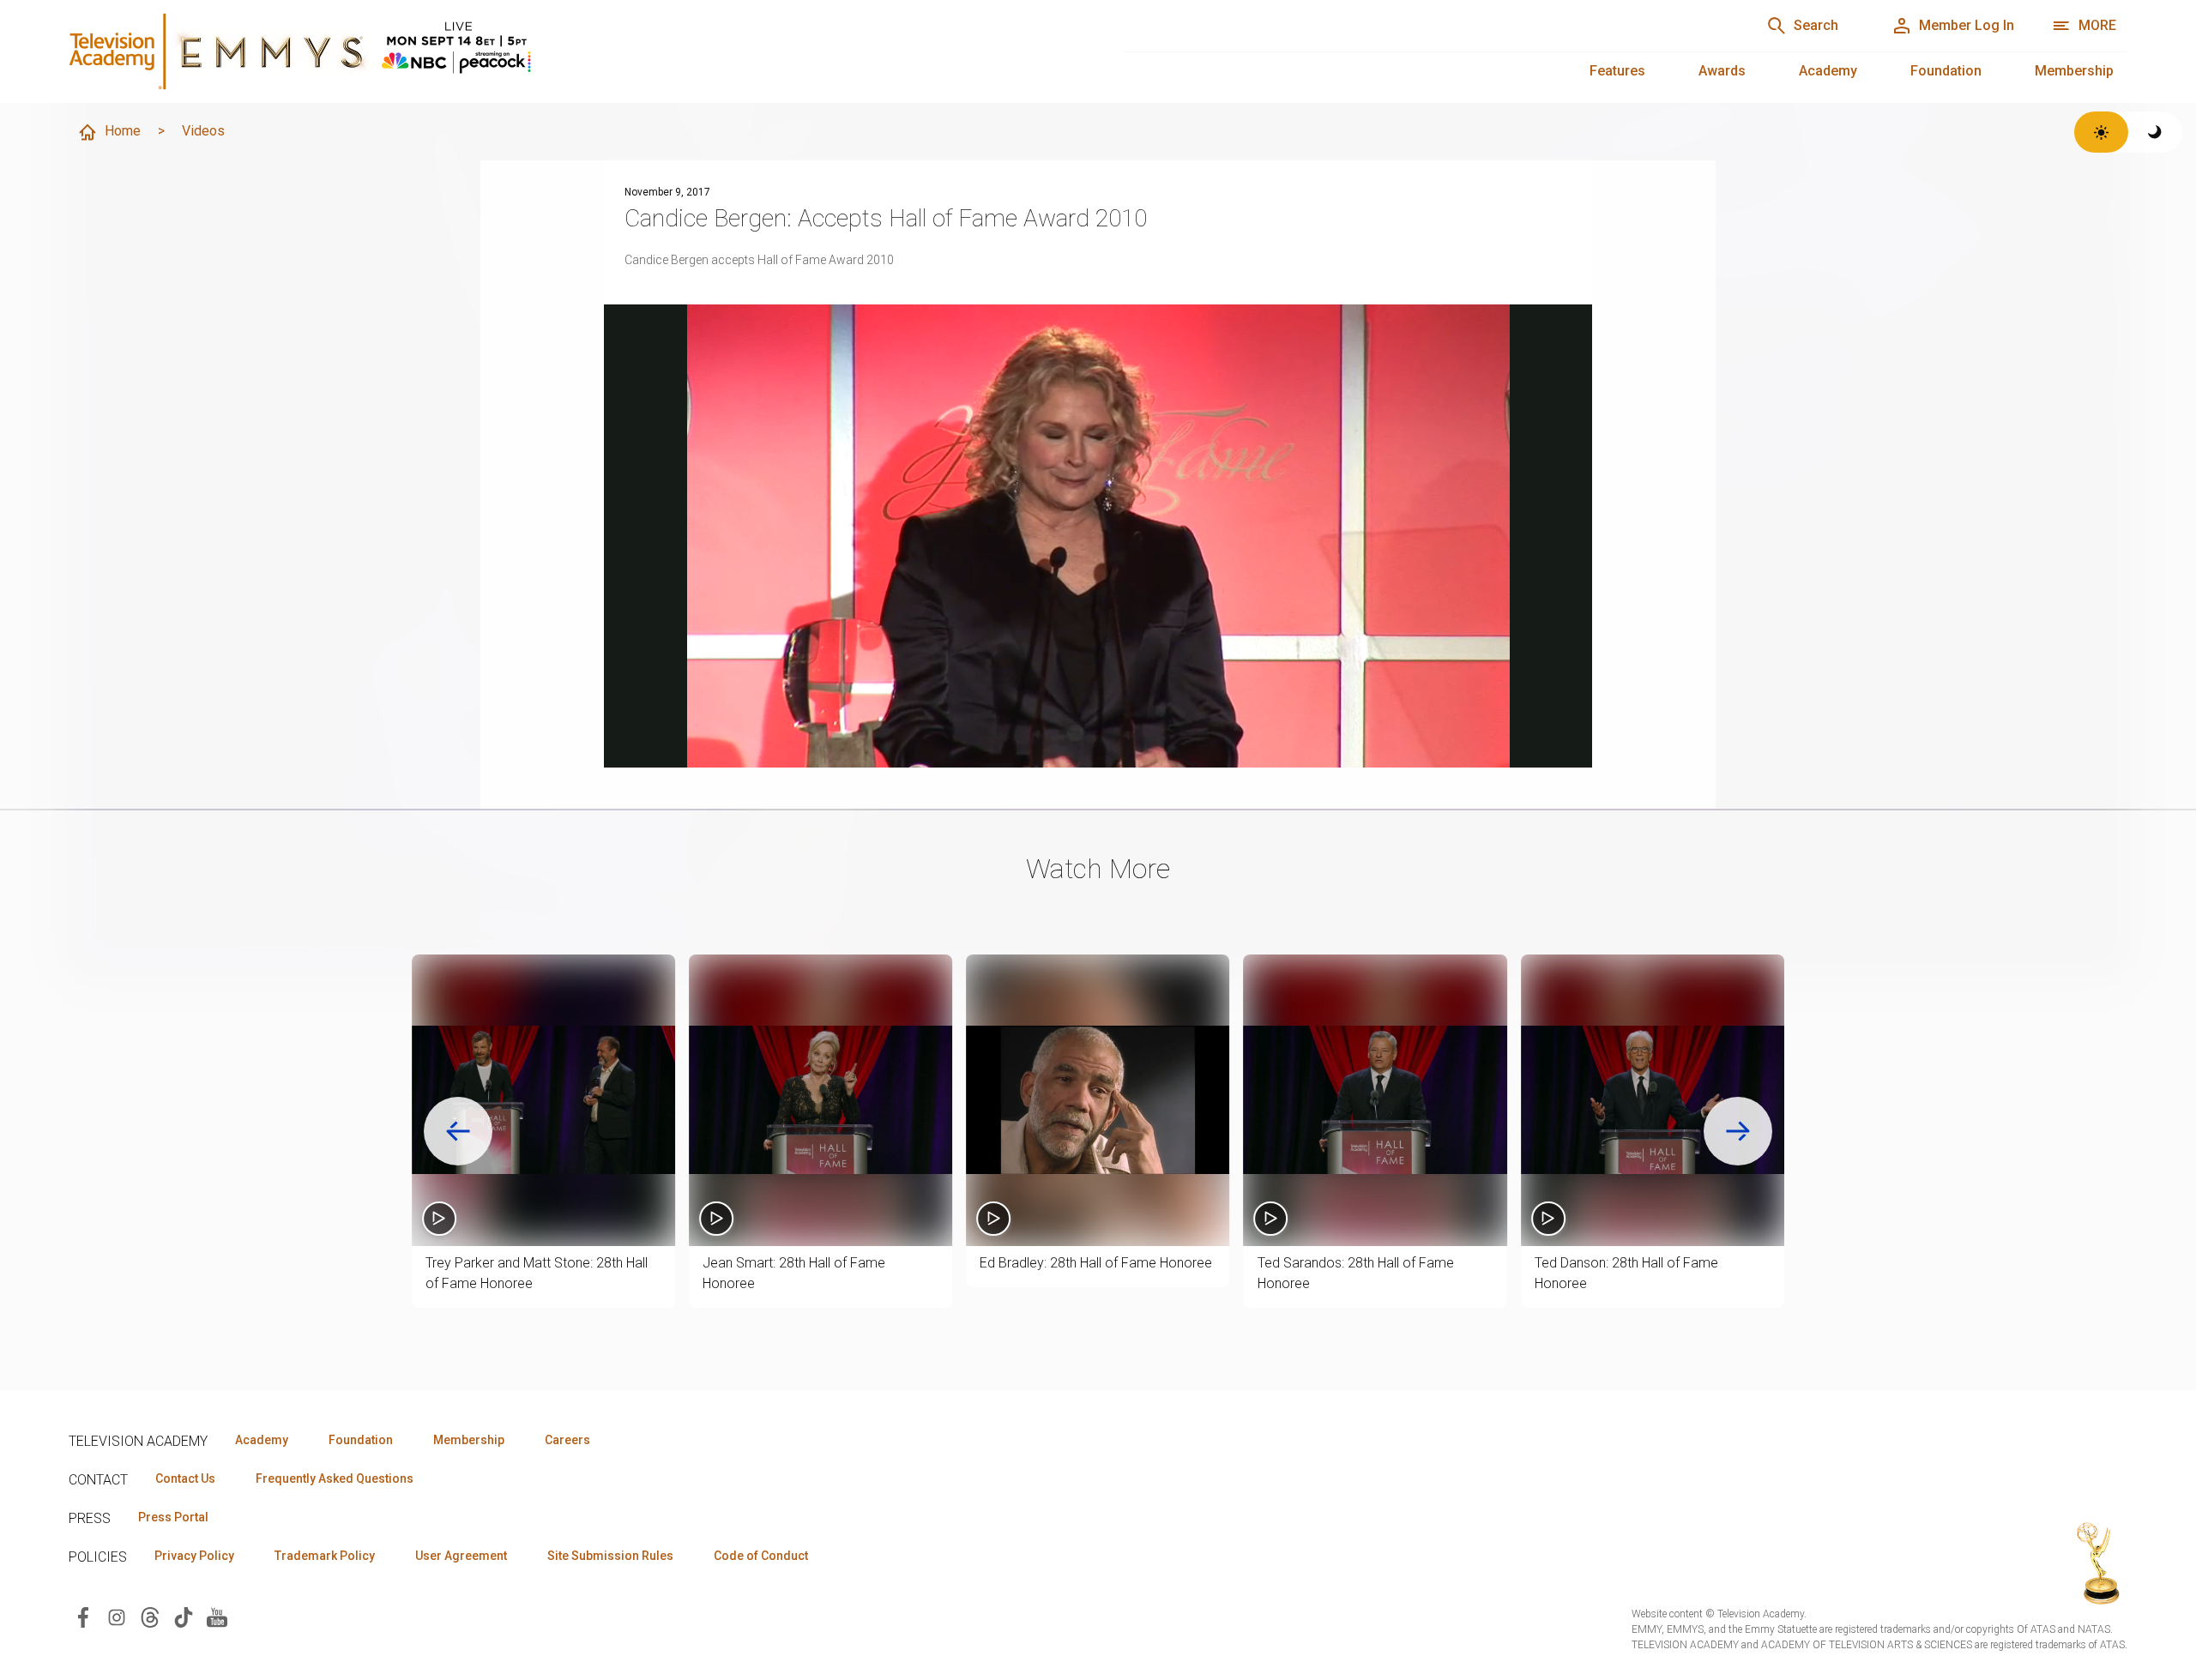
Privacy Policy (194, 1556)
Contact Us (185, 1478)
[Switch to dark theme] (2155, 132)
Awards (1722, 71)
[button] (543, 1100)
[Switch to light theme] (2101, 132)
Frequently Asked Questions (335, 1478)
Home (123, 131)
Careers (567, 1440)
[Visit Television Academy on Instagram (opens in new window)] (117, 1616)
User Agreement (461, 1556)
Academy (1828, 71)
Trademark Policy (325, 1556)
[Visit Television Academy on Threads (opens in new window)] (150, 1616)
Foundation (1946, 71)
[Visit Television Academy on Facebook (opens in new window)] (83, 1616)
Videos (203, 131)
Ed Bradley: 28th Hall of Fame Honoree (1096, 1263)
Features (1617, 71)
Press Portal (173, 1517)
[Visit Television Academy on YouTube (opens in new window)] (217, 1616)
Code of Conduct (761, 1556)
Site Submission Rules (610, 1556)
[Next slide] (1738, 1131)
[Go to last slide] (458, 1131)
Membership (2074, 71)
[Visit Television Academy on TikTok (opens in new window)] (184, 1616)
